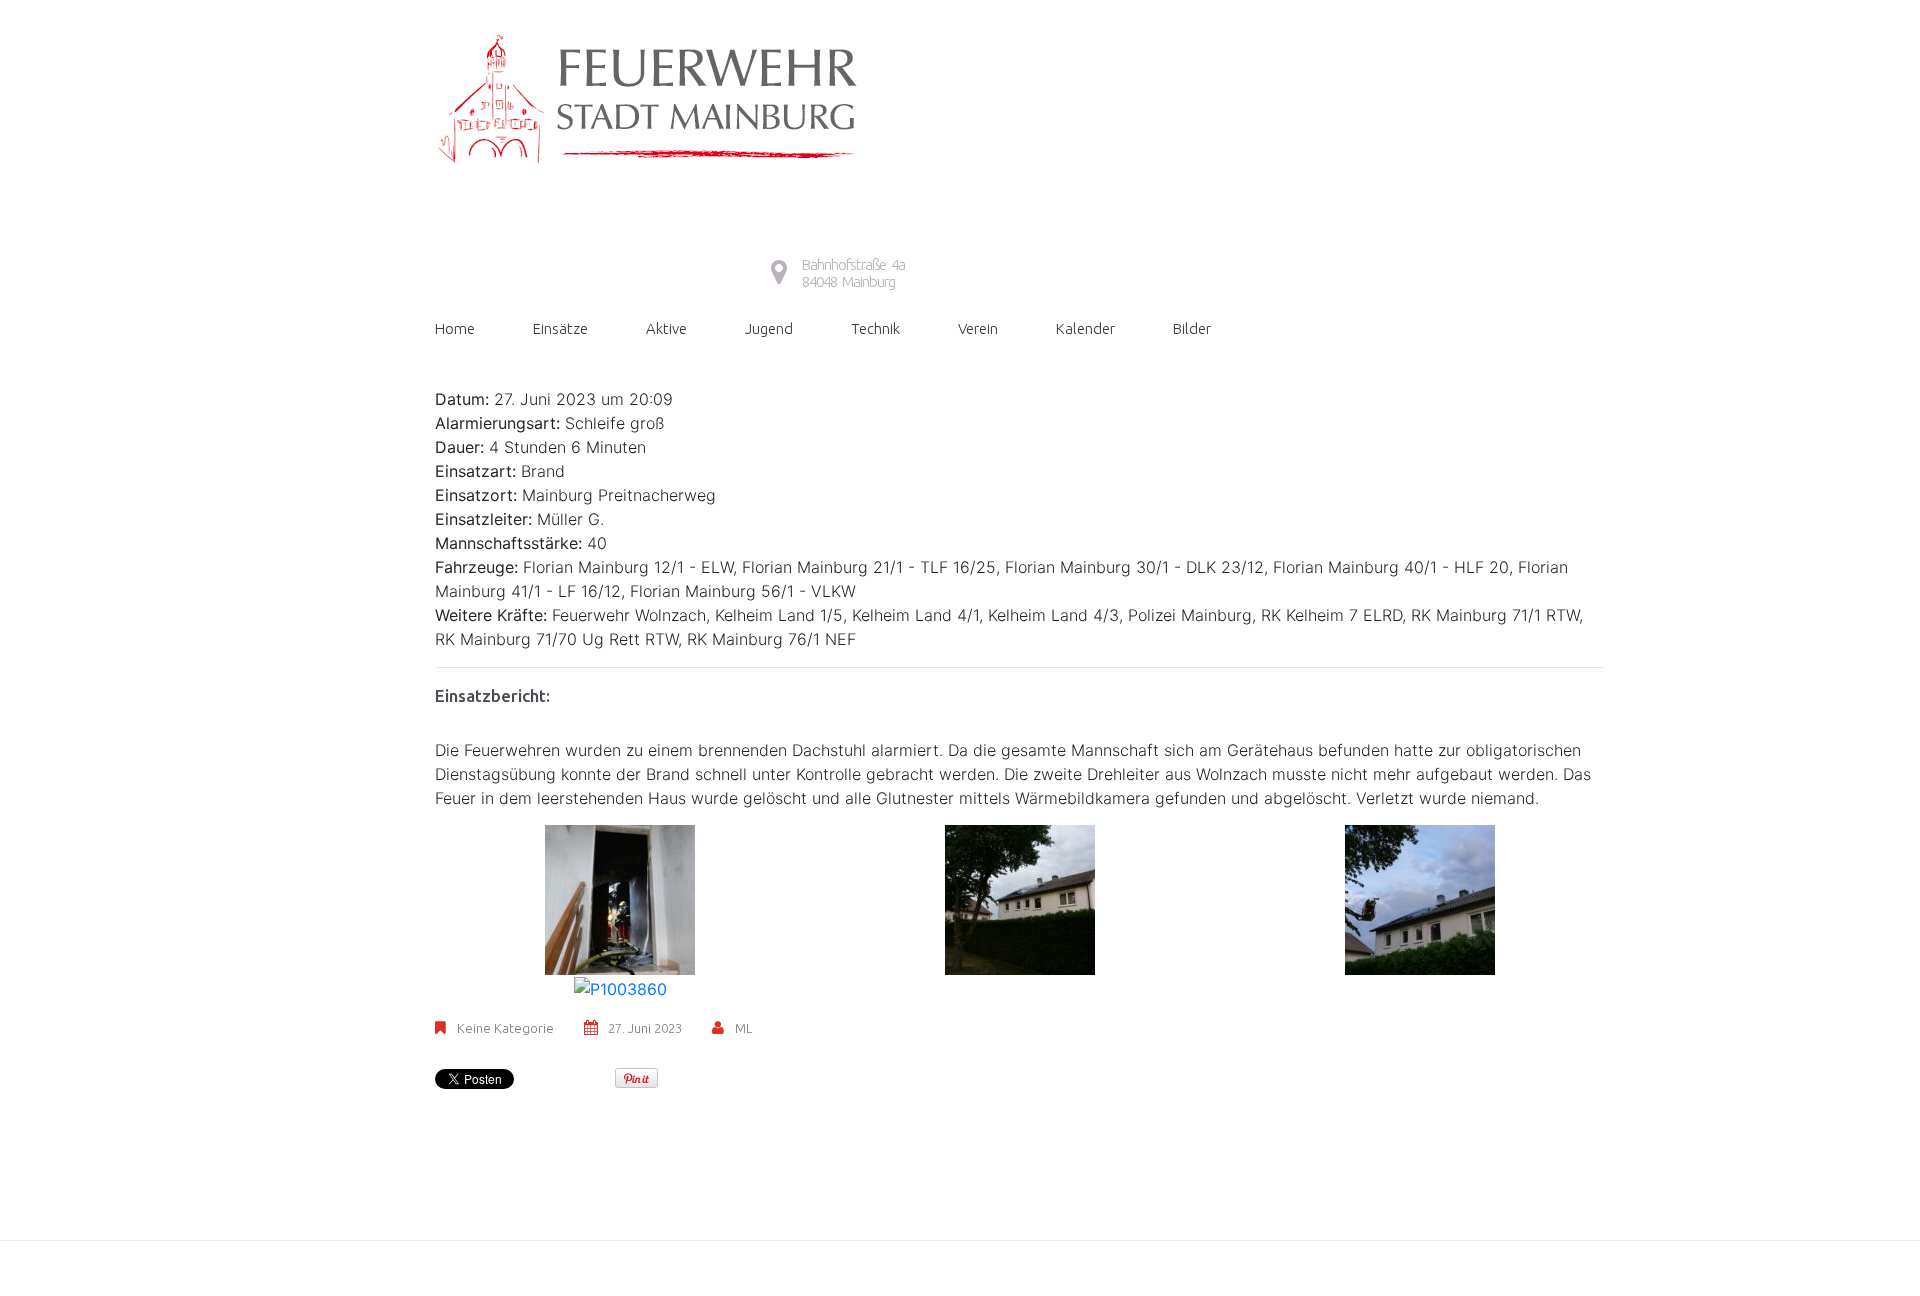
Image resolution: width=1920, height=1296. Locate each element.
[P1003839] (620, 898)
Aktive (666, 328)
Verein (978, 328)
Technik (875, 328)
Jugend (769, 328)
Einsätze (560, 328)
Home (455, 328)
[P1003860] (620, 987)
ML (743, 1028)
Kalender (1085, 328)
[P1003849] (1420, 898)
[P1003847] (1020, 898)
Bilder (1192, 328)
